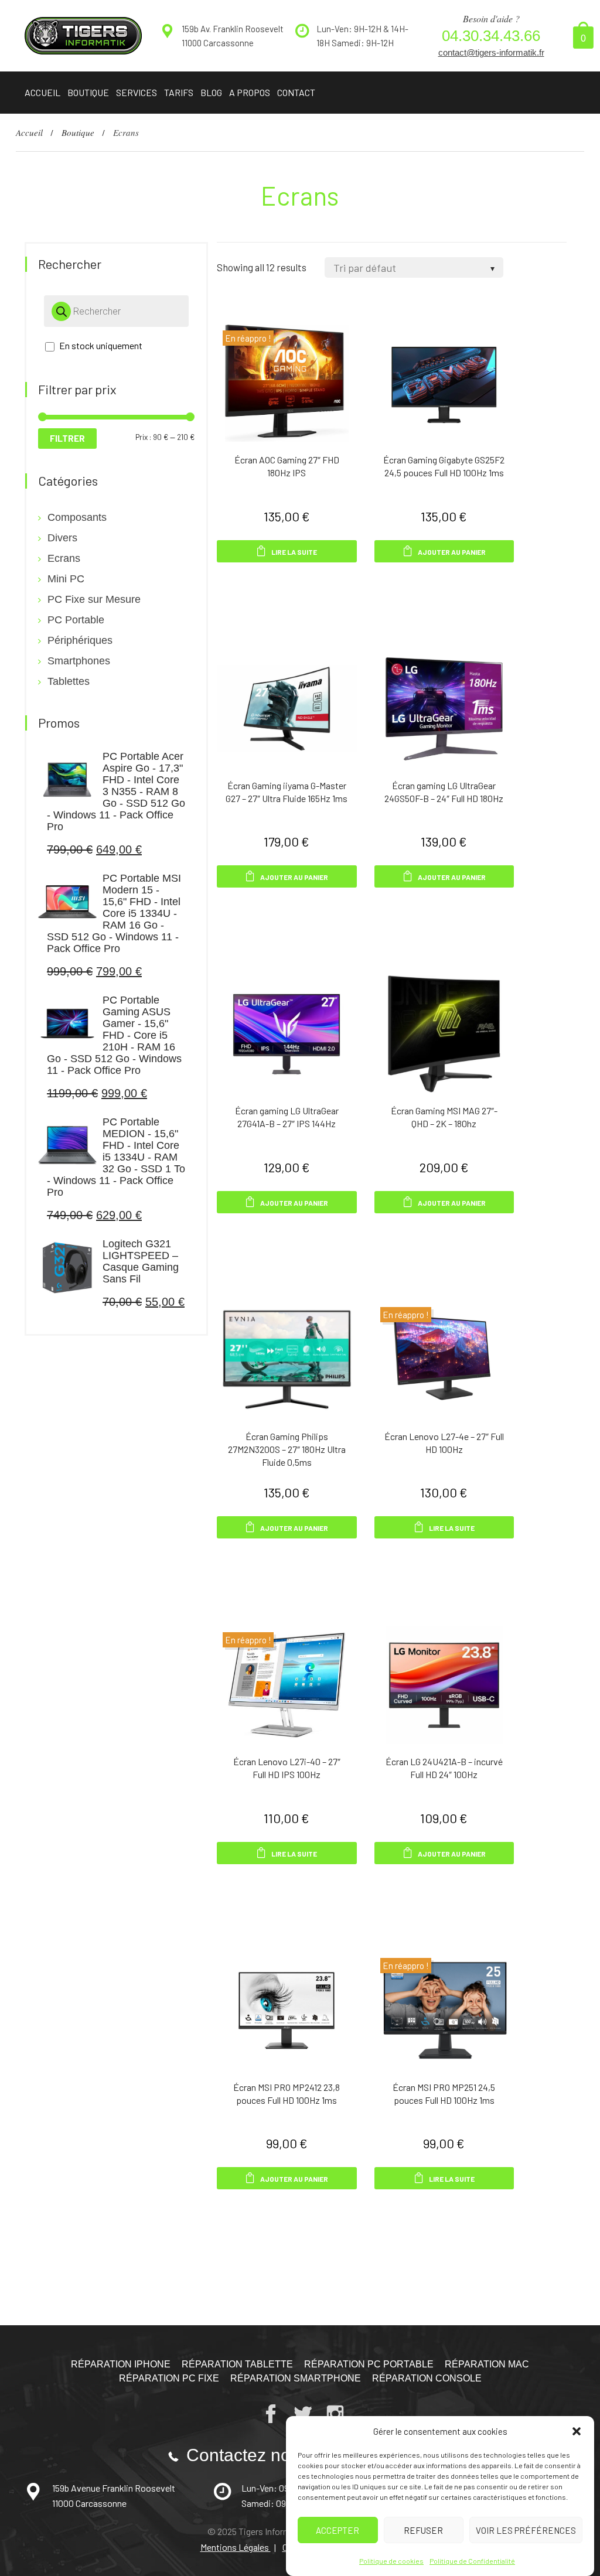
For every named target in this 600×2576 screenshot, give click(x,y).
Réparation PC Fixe (169, 2378)
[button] (577, 2431)
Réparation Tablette (237, 2364)
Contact (296, 92)
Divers (62, 538)
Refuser (423, 2530)
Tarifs (179, 92)
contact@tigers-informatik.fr (491, 52)
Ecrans (64, 558)
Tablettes (69, 681)
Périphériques (80, 640)
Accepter (337, 2530)
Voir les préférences (526, 2530)
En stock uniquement (101, 345)
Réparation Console (427, 2378)
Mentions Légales (236, 2547)
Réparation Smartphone (296, 2378)
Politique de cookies (391, 2561)
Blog (211, 92)
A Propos (250, 92)
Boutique (88, 92)
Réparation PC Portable (369, 2364)
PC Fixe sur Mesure (94, 599)
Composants (77, 517)
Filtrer (67, 438)
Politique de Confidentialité (472, 2561)
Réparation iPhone (121, 2364)
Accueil (42, 92)
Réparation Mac (487, 2364)
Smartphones (79, 661)
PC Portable (76, 620)
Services (137, 92)
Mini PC (66, 579)
